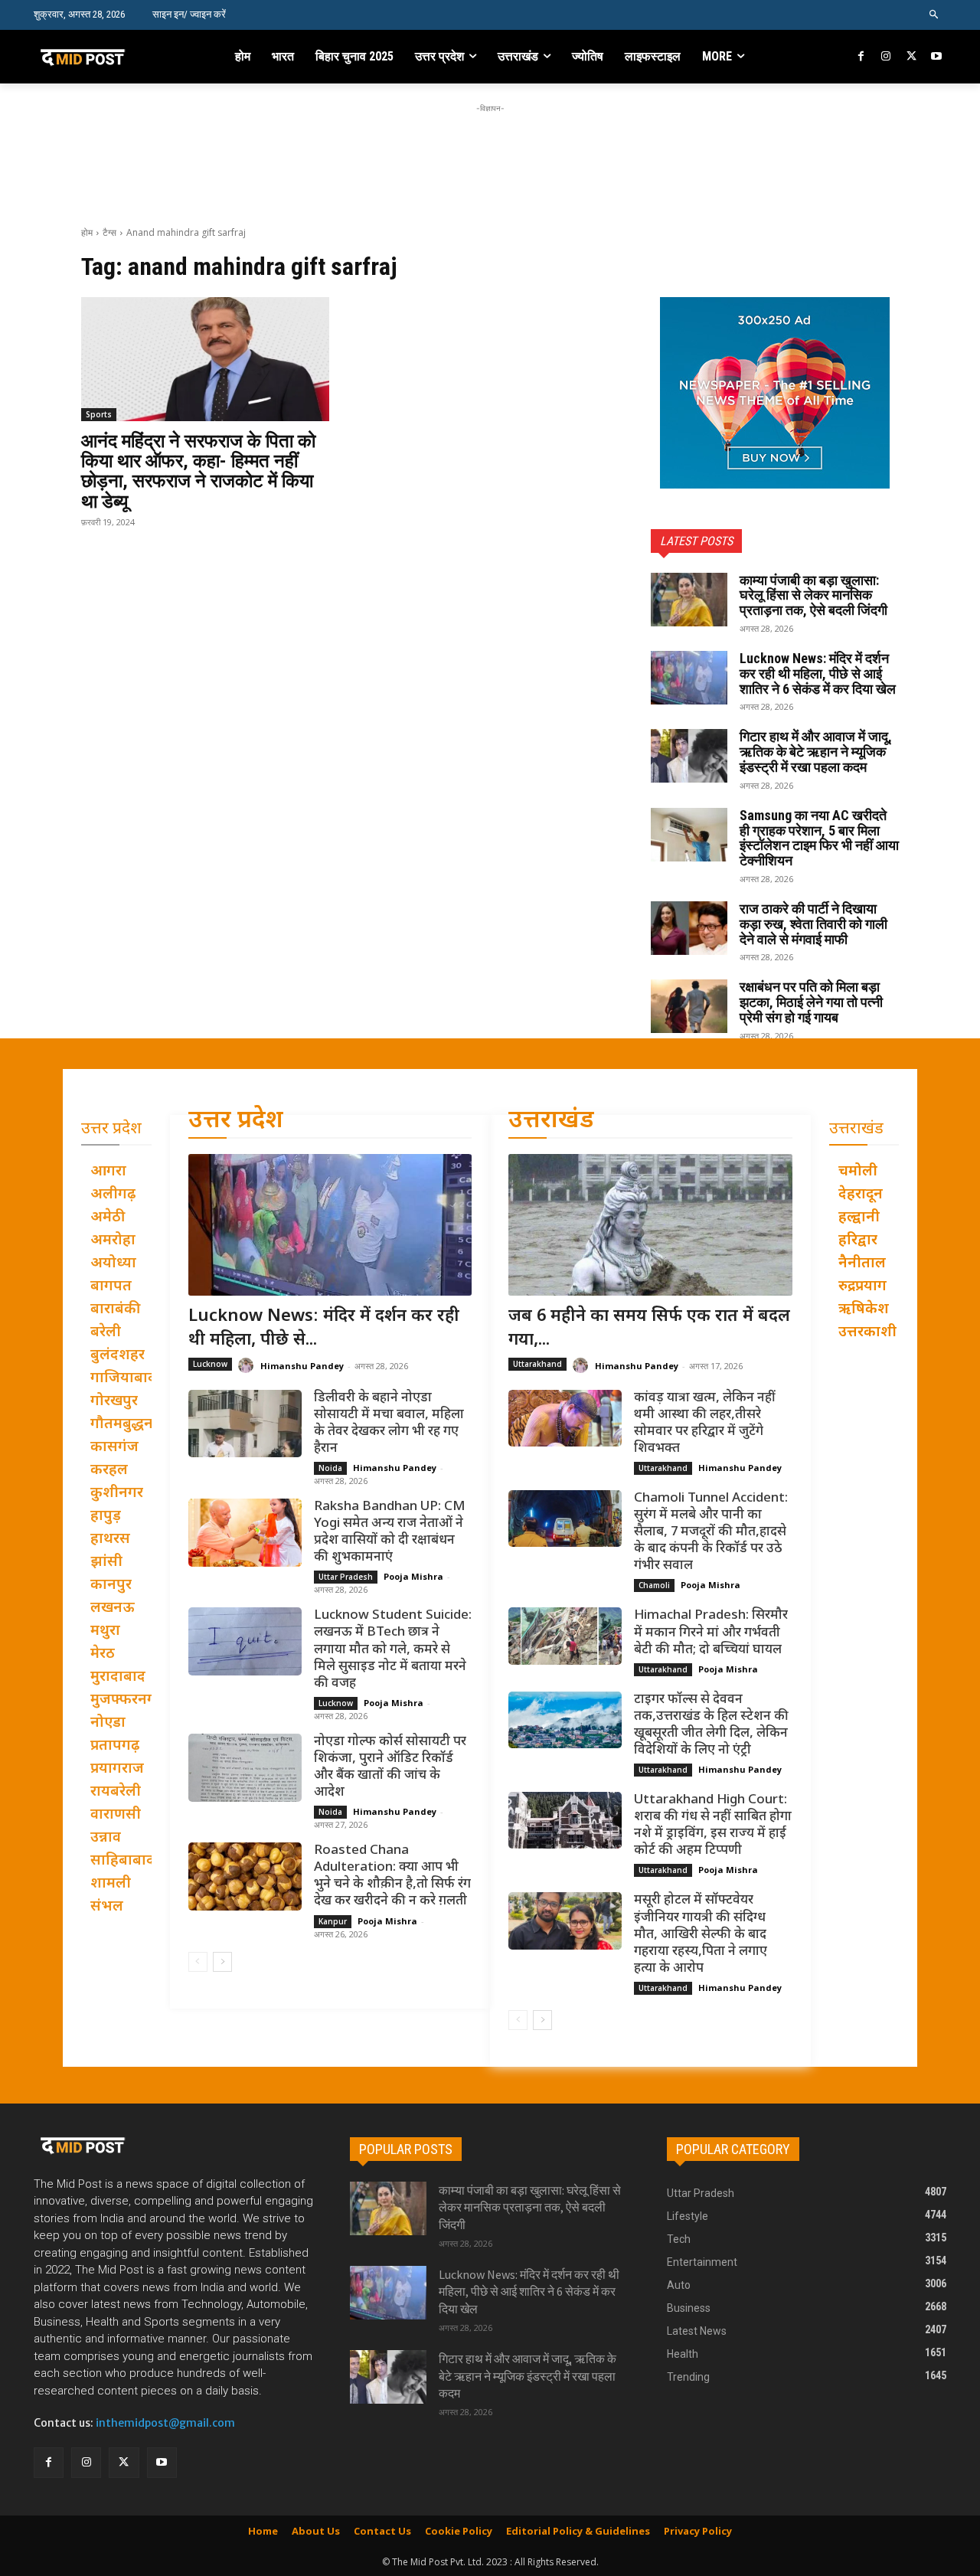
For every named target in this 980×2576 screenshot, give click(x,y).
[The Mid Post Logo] (116, 57)
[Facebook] (862, 57)
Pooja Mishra (413, 1576)
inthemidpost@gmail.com (165, 2423)
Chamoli (654, 1585)
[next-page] (222, 1962)
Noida (330, 1468)
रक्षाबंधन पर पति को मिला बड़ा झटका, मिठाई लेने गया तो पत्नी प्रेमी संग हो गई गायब (811, 1002)
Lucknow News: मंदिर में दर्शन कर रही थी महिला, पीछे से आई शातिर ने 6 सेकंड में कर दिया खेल (818, 673)
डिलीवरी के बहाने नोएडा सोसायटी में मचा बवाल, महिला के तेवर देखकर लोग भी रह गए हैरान (389, 1424)
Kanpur (333, 1921)
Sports (99, 414)
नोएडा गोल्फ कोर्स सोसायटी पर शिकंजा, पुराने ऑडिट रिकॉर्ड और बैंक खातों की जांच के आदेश (390, 1767)
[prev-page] (198, 1962)
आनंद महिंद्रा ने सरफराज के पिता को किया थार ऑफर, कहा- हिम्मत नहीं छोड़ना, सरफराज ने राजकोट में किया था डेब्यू (198, 471)
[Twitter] (911, 57)
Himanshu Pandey (302, 1366)
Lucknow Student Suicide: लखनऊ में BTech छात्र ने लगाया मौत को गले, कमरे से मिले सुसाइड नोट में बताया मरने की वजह (393, 1649)
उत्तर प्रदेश (236, 1121)
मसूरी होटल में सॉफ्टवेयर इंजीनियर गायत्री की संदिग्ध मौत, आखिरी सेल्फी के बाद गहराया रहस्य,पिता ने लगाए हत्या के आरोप (701, 1934)
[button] (934, 15)
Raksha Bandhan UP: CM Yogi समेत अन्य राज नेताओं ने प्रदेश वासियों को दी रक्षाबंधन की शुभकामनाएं (389, 1532)
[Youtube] (936, 57)
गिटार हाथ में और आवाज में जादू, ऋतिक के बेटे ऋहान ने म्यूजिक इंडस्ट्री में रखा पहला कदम (816, 752)
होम (87, 232)
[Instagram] (886, 57)
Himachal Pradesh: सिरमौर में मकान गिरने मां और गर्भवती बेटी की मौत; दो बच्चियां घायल (711, 1633)
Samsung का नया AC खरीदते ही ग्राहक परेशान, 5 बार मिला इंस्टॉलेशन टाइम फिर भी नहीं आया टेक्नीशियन (819, 838)
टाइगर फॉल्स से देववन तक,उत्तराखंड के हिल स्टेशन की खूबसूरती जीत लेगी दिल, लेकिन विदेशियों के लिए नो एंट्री (711, 1725)
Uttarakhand (537, 1364)
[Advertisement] (490, 151)
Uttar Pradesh (346, 1577)
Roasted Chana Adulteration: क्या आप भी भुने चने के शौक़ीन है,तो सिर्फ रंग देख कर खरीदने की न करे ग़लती (392, 1876)
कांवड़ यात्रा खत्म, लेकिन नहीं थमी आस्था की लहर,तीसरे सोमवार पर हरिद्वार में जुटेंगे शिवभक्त (705, 1424)
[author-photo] (248, 1366)
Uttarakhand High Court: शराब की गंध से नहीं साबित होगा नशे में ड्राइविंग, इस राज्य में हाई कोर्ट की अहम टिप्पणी (713, 1826)
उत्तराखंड (551, 1121)
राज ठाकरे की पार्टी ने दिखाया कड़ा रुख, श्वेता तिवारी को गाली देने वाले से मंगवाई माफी (813, 924)
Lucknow (210, 1364)
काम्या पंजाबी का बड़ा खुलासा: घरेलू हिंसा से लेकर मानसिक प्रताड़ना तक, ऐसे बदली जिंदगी (813, 595)
